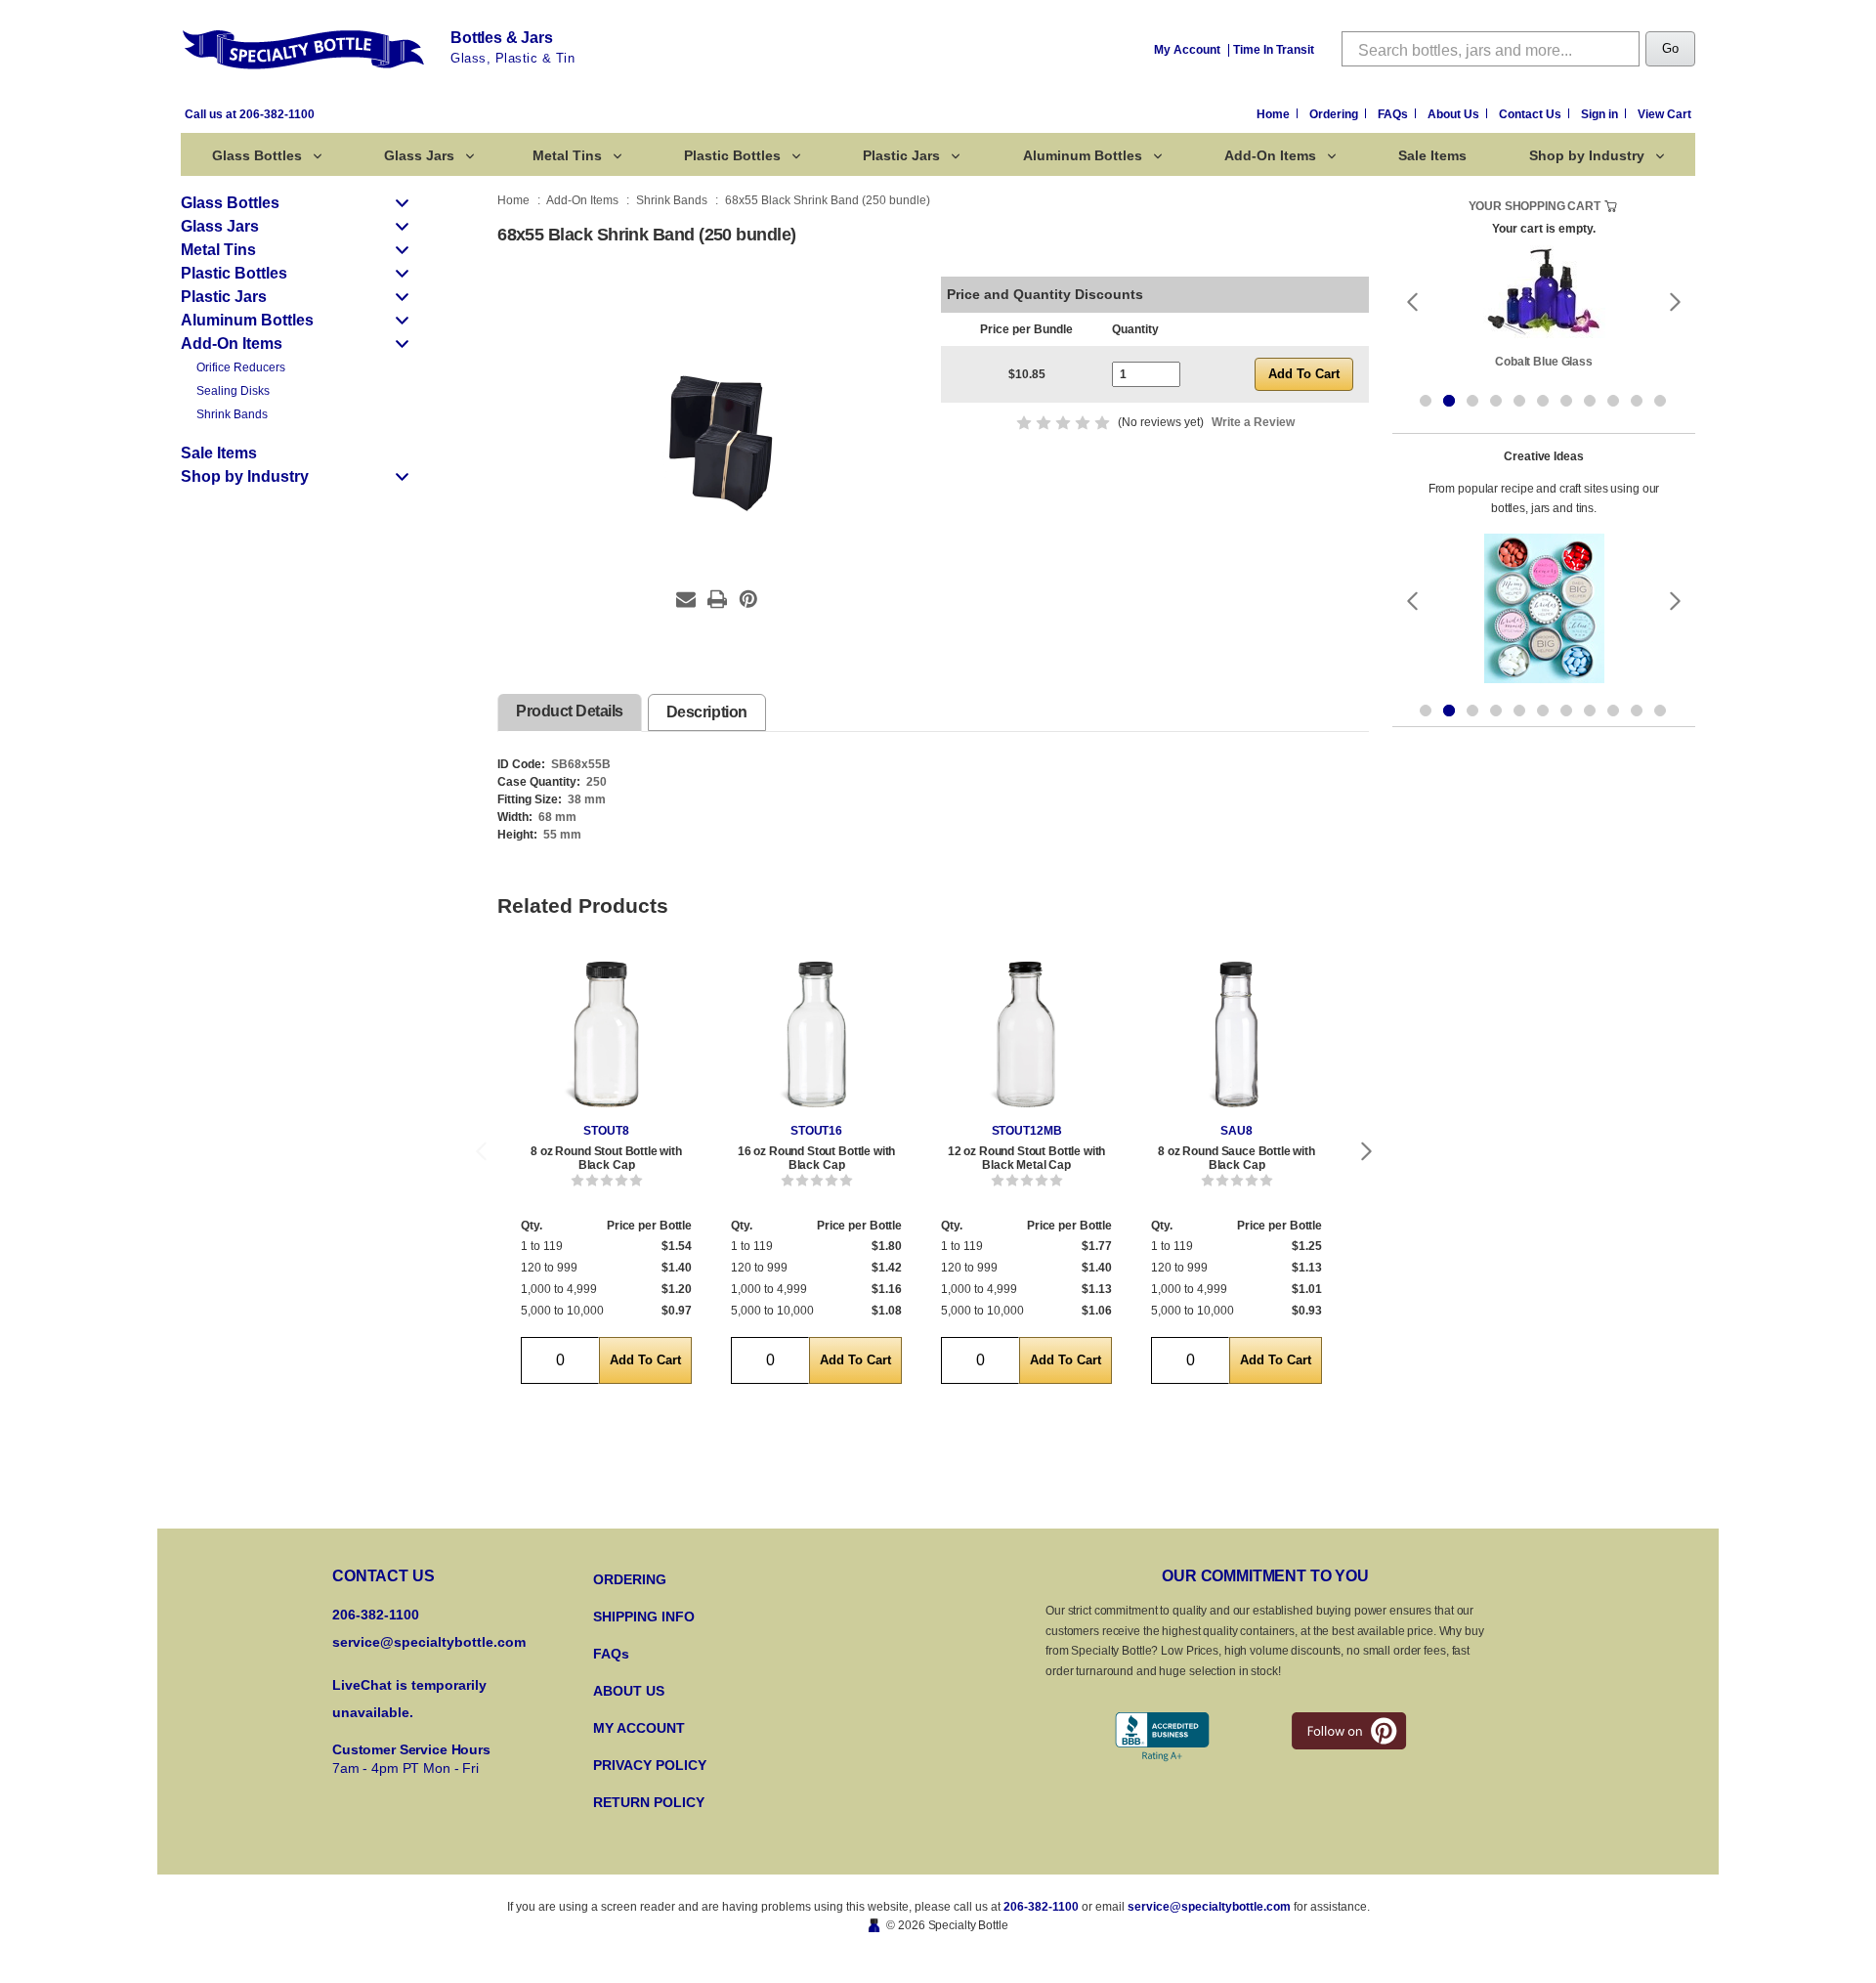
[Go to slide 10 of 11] (1637, 401)
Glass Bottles (257, 155)
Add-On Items (1270, 155)
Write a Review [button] (1253, 422)
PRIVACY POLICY (650, 1765)
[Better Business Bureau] (1162, 1737)
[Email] (686, 599)
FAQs (1394, 114)
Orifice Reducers (241, 367)
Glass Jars (419, 155)
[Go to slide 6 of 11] (1543, 401)
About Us (1455, 114)
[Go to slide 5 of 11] (1519, 401)
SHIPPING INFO (644, 1617)
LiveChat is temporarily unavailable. (409, 1699)
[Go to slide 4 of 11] (1496, 401)
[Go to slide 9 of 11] (1613, 401)
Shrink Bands (232, 414)
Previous (481, 1152)
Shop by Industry (1587, 155)
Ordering (1335, 114)
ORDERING (630, 1579)
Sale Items (1432, 155)
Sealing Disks (233, 391)
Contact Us (1532, 114)
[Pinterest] (748, 599)
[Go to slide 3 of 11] (1472, 401)
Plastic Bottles (732, 155)
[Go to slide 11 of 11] (1660, 401)
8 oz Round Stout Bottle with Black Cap (606, 1158)
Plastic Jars (901, 155)
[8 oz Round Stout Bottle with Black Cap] (606, 1035)
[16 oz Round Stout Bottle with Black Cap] (816, 1035)
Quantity (1135, 329)
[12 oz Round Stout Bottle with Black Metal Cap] (1026, 1035)
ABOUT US (629, 1691)
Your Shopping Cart (1535, 206)
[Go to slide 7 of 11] (1566, 401)
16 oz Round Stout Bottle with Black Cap (816, 1158)
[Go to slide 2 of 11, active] (1449, 401)
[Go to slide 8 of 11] (1590, 401)
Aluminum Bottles (1083, 155)
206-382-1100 (1041, 1907)
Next (1367, 1152)
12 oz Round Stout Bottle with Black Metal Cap (1026, 1158)
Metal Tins (567, 155)
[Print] (717, 599)
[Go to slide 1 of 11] (1426, 401)
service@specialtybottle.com (429, 1642)
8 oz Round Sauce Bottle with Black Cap (1236, 1158)
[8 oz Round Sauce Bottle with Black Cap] (1236, 1035)
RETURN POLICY (649, 1802)
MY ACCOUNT (639, 1728)
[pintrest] (1349, 1731)
